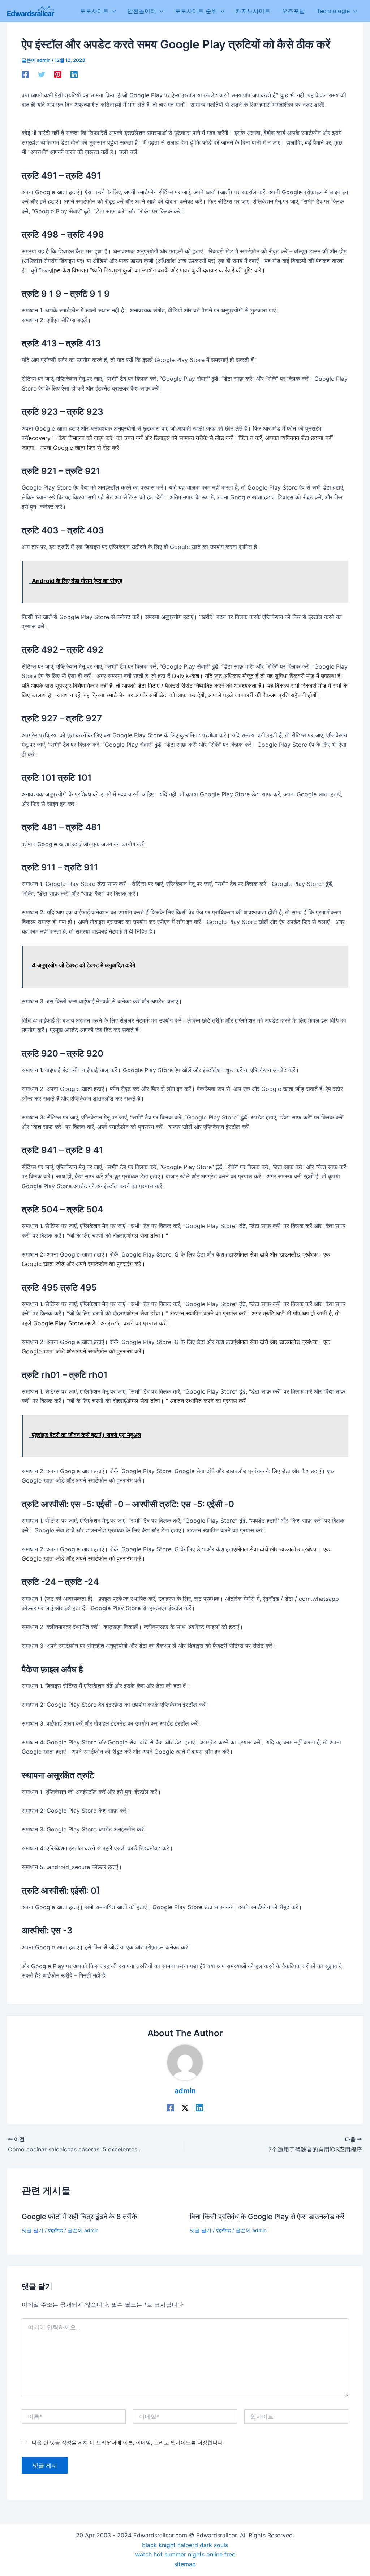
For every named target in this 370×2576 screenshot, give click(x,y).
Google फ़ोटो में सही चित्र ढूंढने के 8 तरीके (79, 2217)
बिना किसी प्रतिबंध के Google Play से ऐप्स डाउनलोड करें (267, 2217)
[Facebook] (25, 74)
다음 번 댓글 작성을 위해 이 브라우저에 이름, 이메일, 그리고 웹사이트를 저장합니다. (128, 2442)
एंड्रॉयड (55, 2230)
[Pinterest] (58, 74)
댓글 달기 (33, 2230)
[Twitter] (42, 74)
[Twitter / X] (185, 2107)
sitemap (185, 2564)
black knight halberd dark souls (185, 2545)
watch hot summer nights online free (185, 2554)
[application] (112, 11)
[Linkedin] (74, 74)
